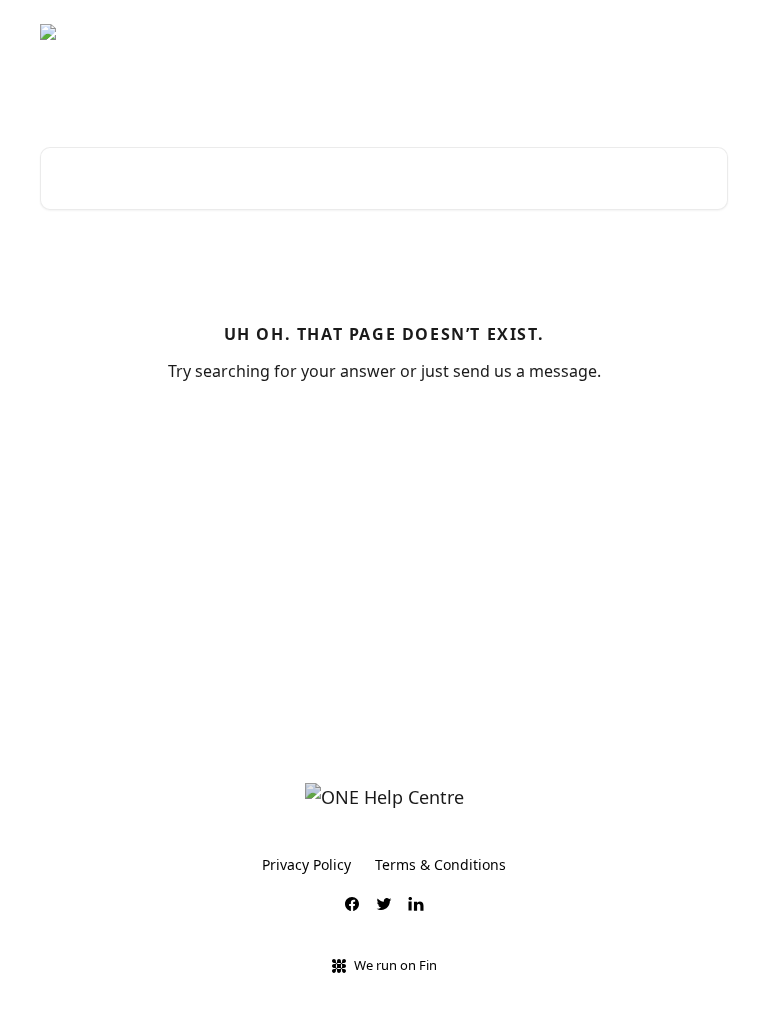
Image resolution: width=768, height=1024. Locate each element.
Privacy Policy (306, 864)
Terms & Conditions (440, 864)
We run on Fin (395, 965)
